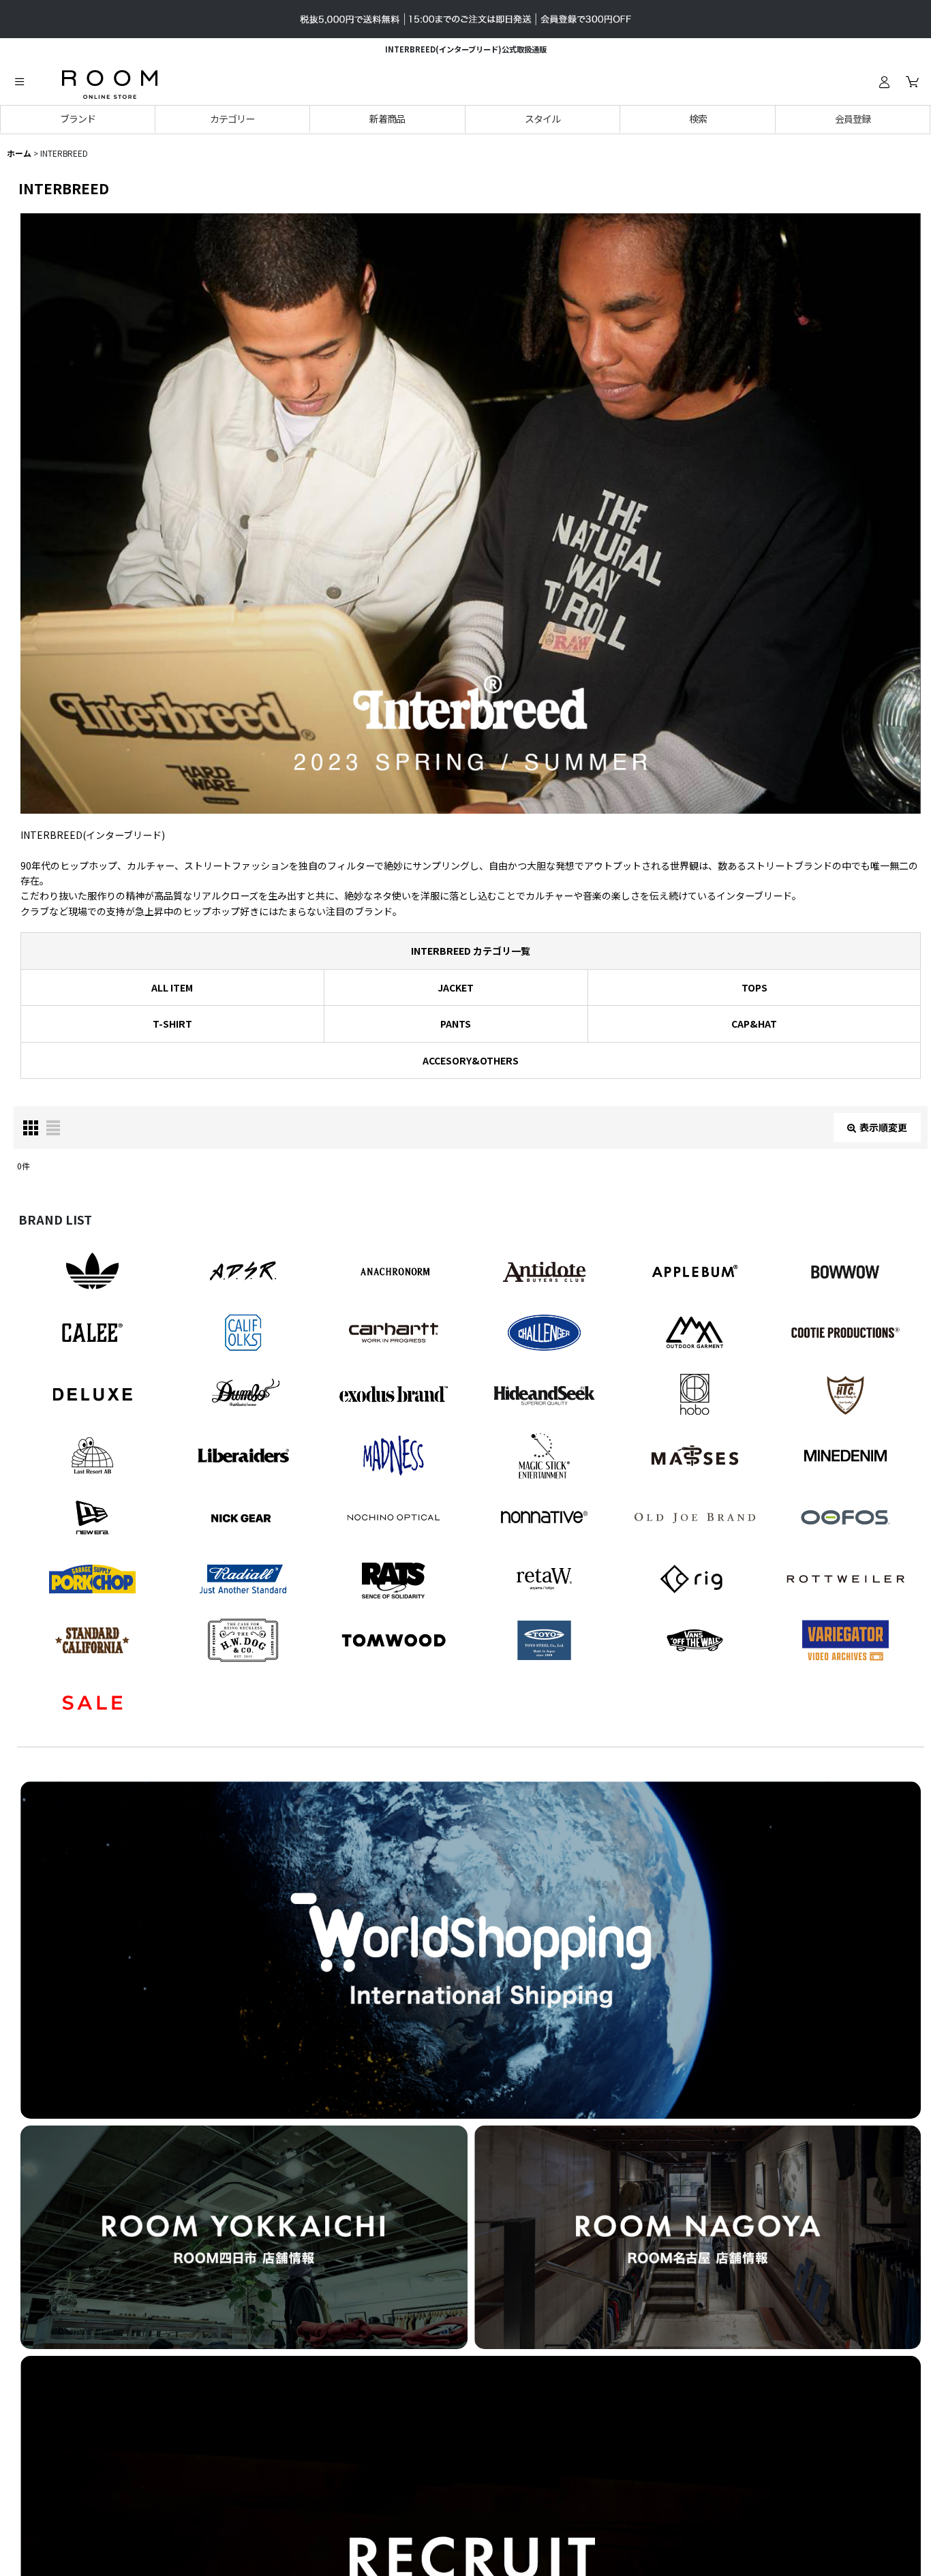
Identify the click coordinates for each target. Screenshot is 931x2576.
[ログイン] (884, 82)
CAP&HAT (754, 1024)
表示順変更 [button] (883, 1127)
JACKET (456, 987)
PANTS (456, 1024)
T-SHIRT (172, 1024)
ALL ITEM (172, 987)
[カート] (912, 82)
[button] (19, 82)
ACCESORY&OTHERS (471, 1060)
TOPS (754, 987)
